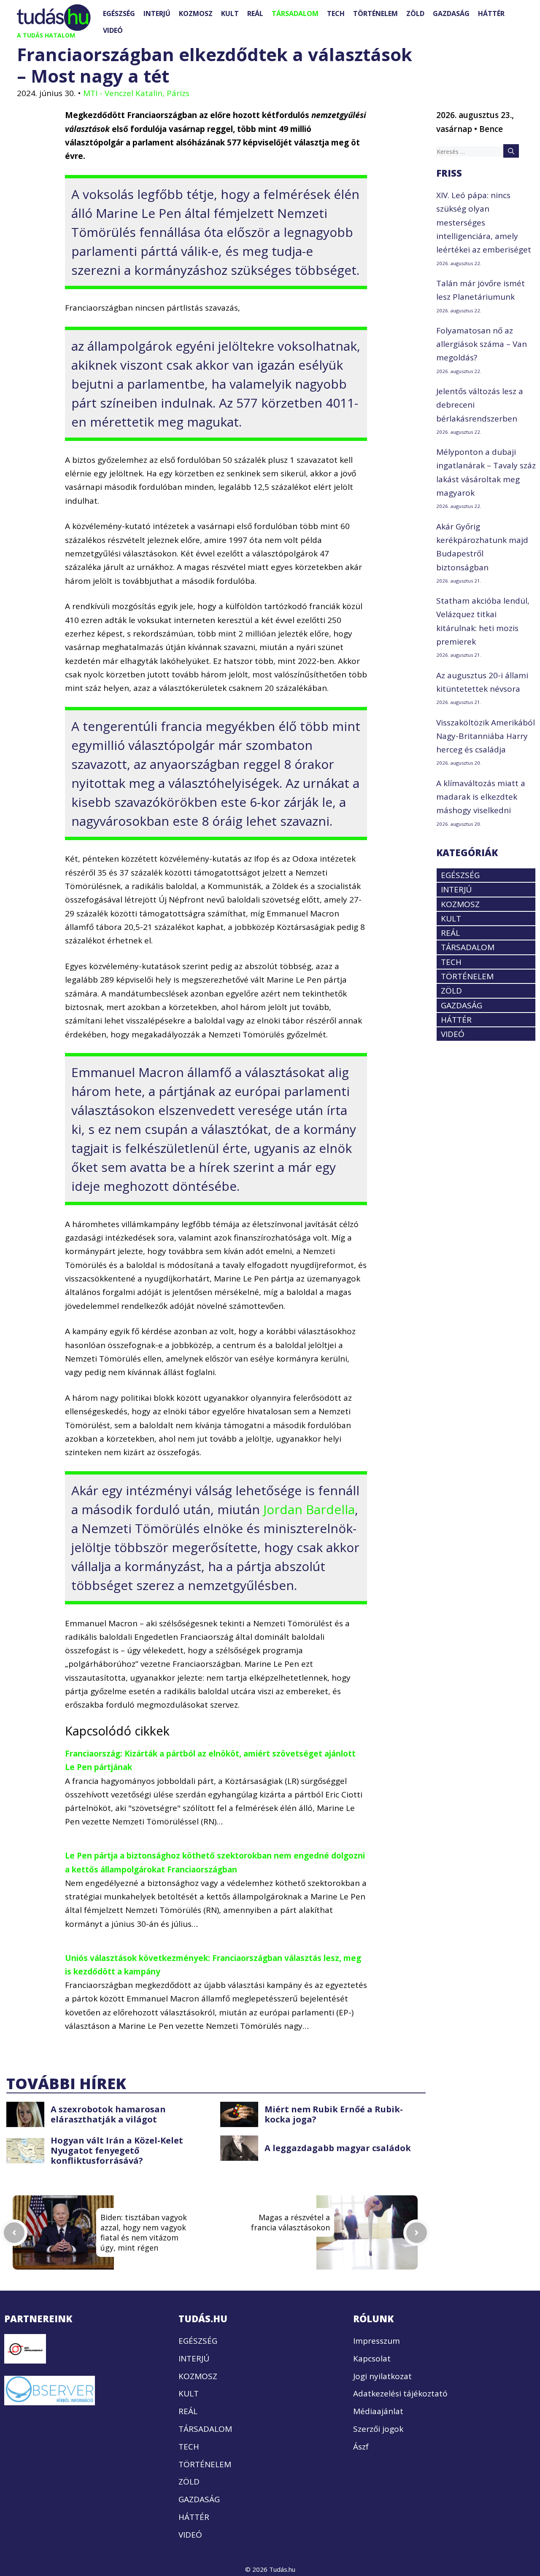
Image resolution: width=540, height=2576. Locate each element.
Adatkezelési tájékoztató (400, 2393)
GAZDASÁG (451, 13)
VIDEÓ (113, 30)
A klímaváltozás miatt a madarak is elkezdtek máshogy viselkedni (481, 797)
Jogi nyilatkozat (382, 2376)
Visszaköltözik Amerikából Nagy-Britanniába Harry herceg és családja (486, 736)
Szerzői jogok (378, 2429)
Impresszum (377, 2341)
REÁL (255, 13)
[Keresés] (511, 151)
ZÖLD (415, 13)
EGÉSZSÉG (119, 13)
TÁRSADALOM (295, 13)
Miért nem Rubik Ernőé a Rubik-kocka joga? (334, 2114)
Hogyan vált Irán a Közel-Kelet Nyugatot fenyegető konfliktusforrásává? (117, 2150)
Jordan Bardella (309, 1509)
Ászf (361, 2447)
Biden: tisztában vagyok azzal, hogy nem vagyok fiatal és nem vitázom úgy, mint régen (144, 2232)
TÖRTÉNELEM (375, 13)
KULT (230, 13)
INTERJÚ (157, 13)
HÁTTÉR (491, 13)
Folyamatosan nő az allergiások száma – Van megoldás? (482, 344)
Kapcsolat (372, 2358)
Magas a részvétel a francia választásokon (290, 2222)
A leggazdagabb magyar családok (338, 2148)
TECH (336, 13)
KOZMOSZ (196, 13)
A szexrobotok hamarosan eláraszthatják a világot (108, 2114)
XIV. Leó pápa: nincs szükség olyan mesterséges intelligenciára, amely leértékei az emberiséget (484, 222)
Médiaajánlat (378, 2411)
